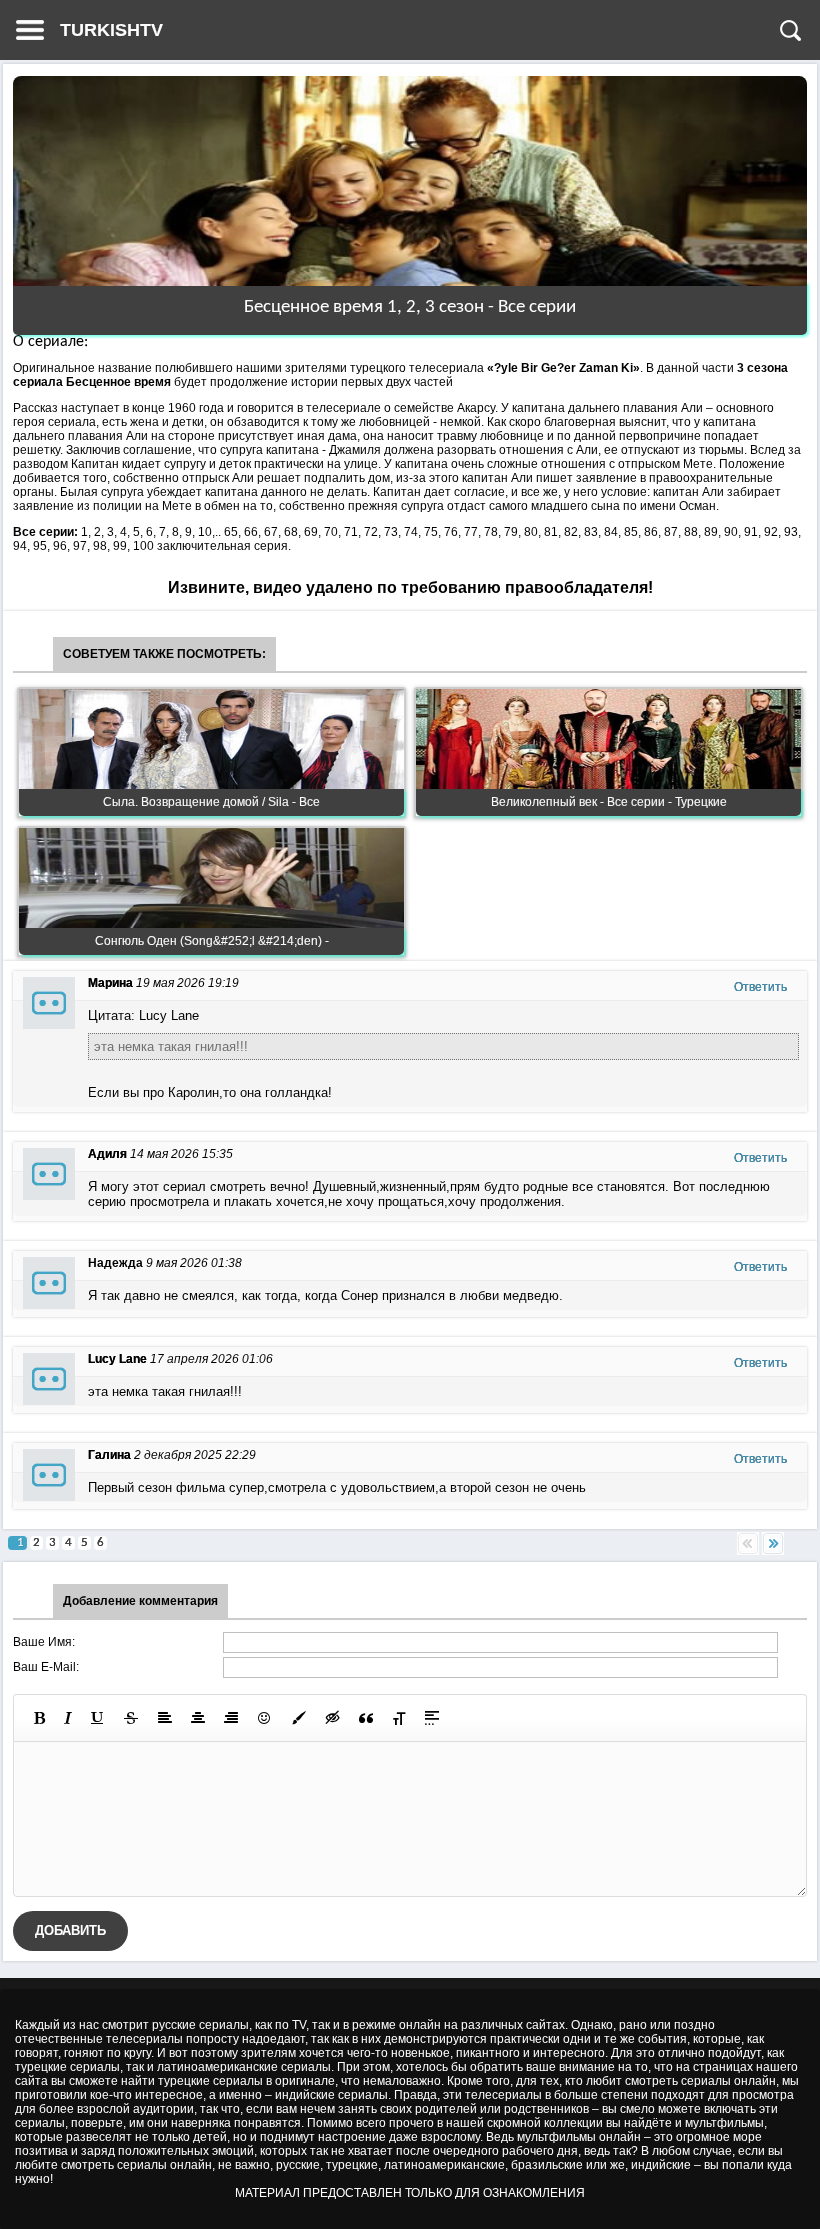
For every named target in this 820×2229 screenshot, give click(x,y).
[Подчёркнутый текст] (98, 1718)
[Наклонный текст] (68, 1718)
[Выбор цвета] (299, 1718)
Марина (110, 983)
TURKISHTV (111, 30)
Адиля (107, 1154)
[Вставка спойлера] (432, 1718)
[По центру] (198, 1718)
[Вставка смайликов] (265, 1718)
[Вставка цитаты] (366, 1718)
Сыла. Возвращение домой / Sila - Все (211, 802)
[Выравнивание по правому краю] (231, 1718)
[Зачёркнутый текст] (131, 1718)
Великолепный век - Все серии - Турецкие (609, 802)
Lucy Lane (117, 1359)
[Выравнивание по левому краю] (165, 1718)
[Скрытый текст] (333, 1718)
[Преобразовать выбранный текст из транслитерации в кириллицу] (399, 1718)
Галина (109, 1455)
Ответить (760, 987)
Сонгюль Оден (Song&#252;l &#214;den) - (212, 941)
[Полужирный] (39, 1718)
